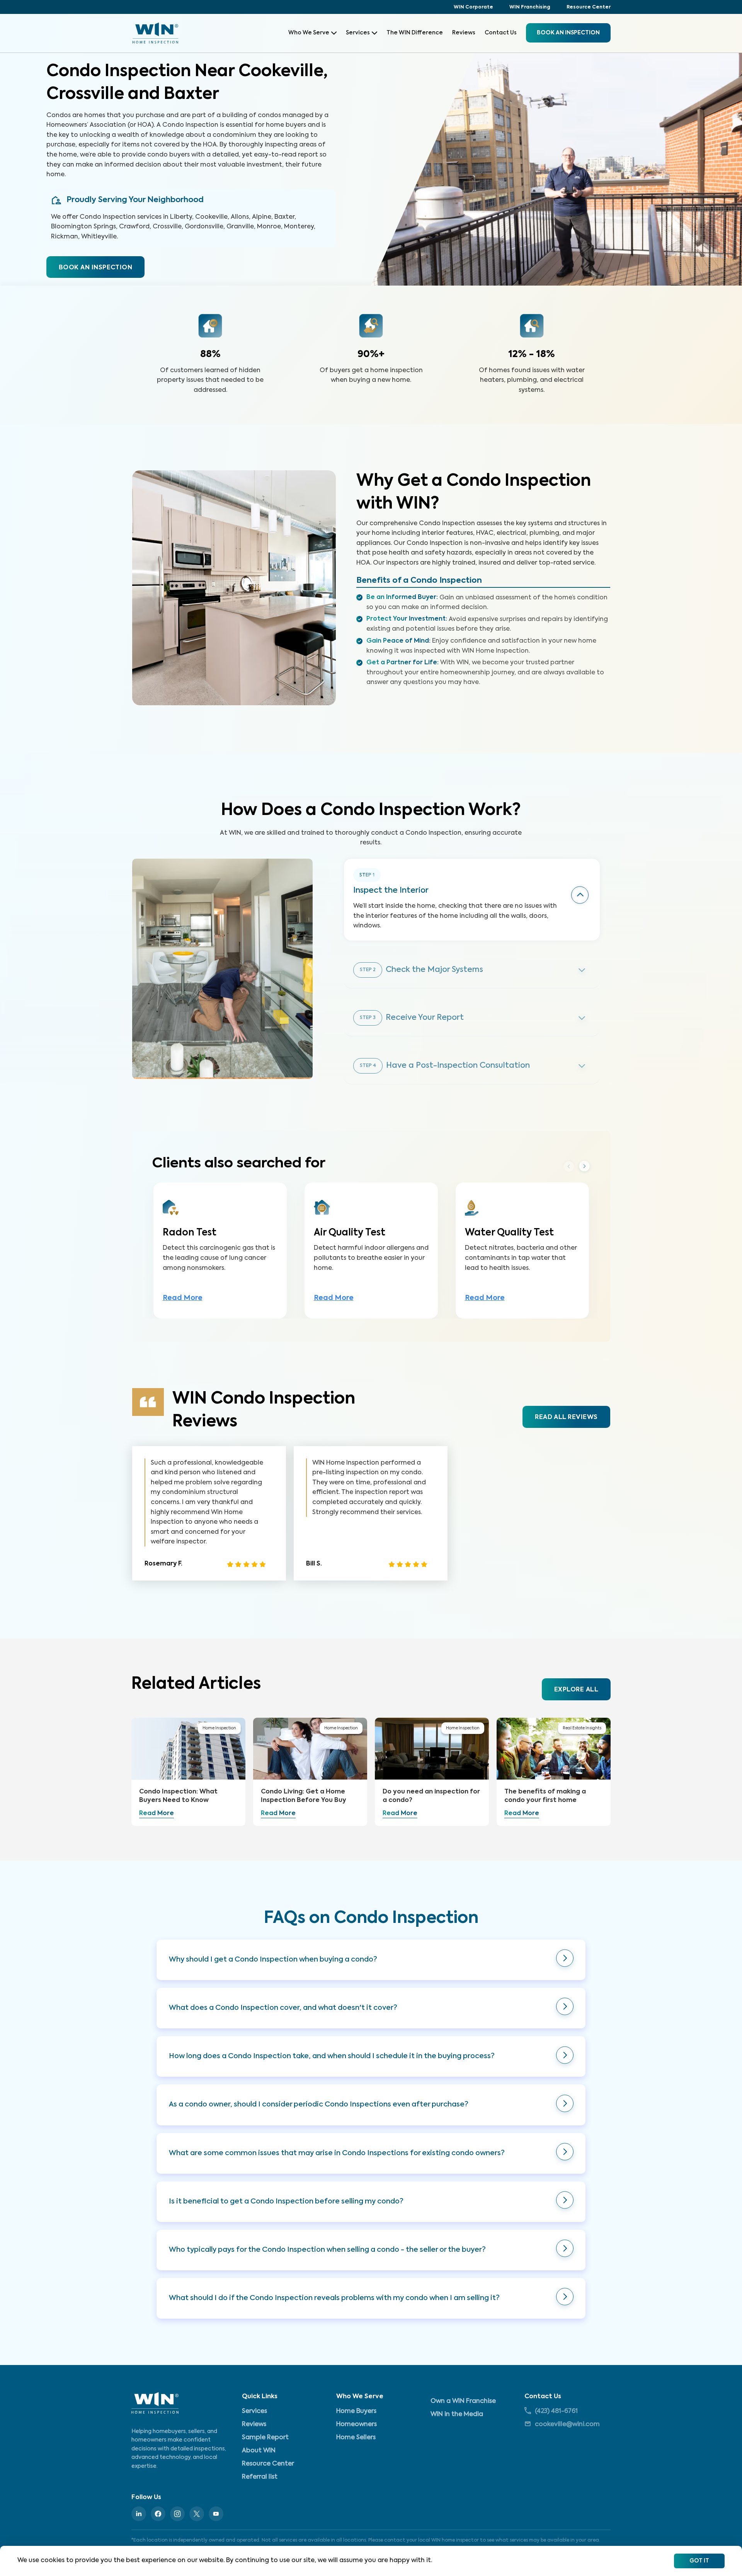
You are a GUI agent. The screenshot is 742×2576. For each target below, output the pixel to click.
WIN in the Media (457, 2414)
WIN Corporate (473, 7)
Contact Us (501, 33)
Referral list (260, 2477)
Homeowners (357, 2425)
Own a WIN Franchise (463, 2401)
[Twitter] (197, 2514)
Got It (699, 2561)
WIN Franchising (530, 7)
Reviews (464, 33)
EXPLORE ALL (576, 1690)
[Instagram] (177, 2514)
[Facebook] (158, 2514)
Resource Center (589, 7)
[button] (371, 1960)
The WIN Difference (415, 33)
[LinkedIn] (139, 2514)
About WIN (259, 2451)
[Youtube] (216, 2514)
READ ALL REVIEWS (566, 1417)
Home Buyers (356, 2411)
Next (584, 1167)
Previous (569, 1166)
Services (358, 33)
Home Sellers (356, 2438)
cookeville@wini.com (567, 2425)
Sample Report (265, 2438)
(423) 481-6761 (556, 2411)
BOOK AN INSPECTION (95, 268)
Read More (183, 1298)
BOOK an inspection (568, 33)
